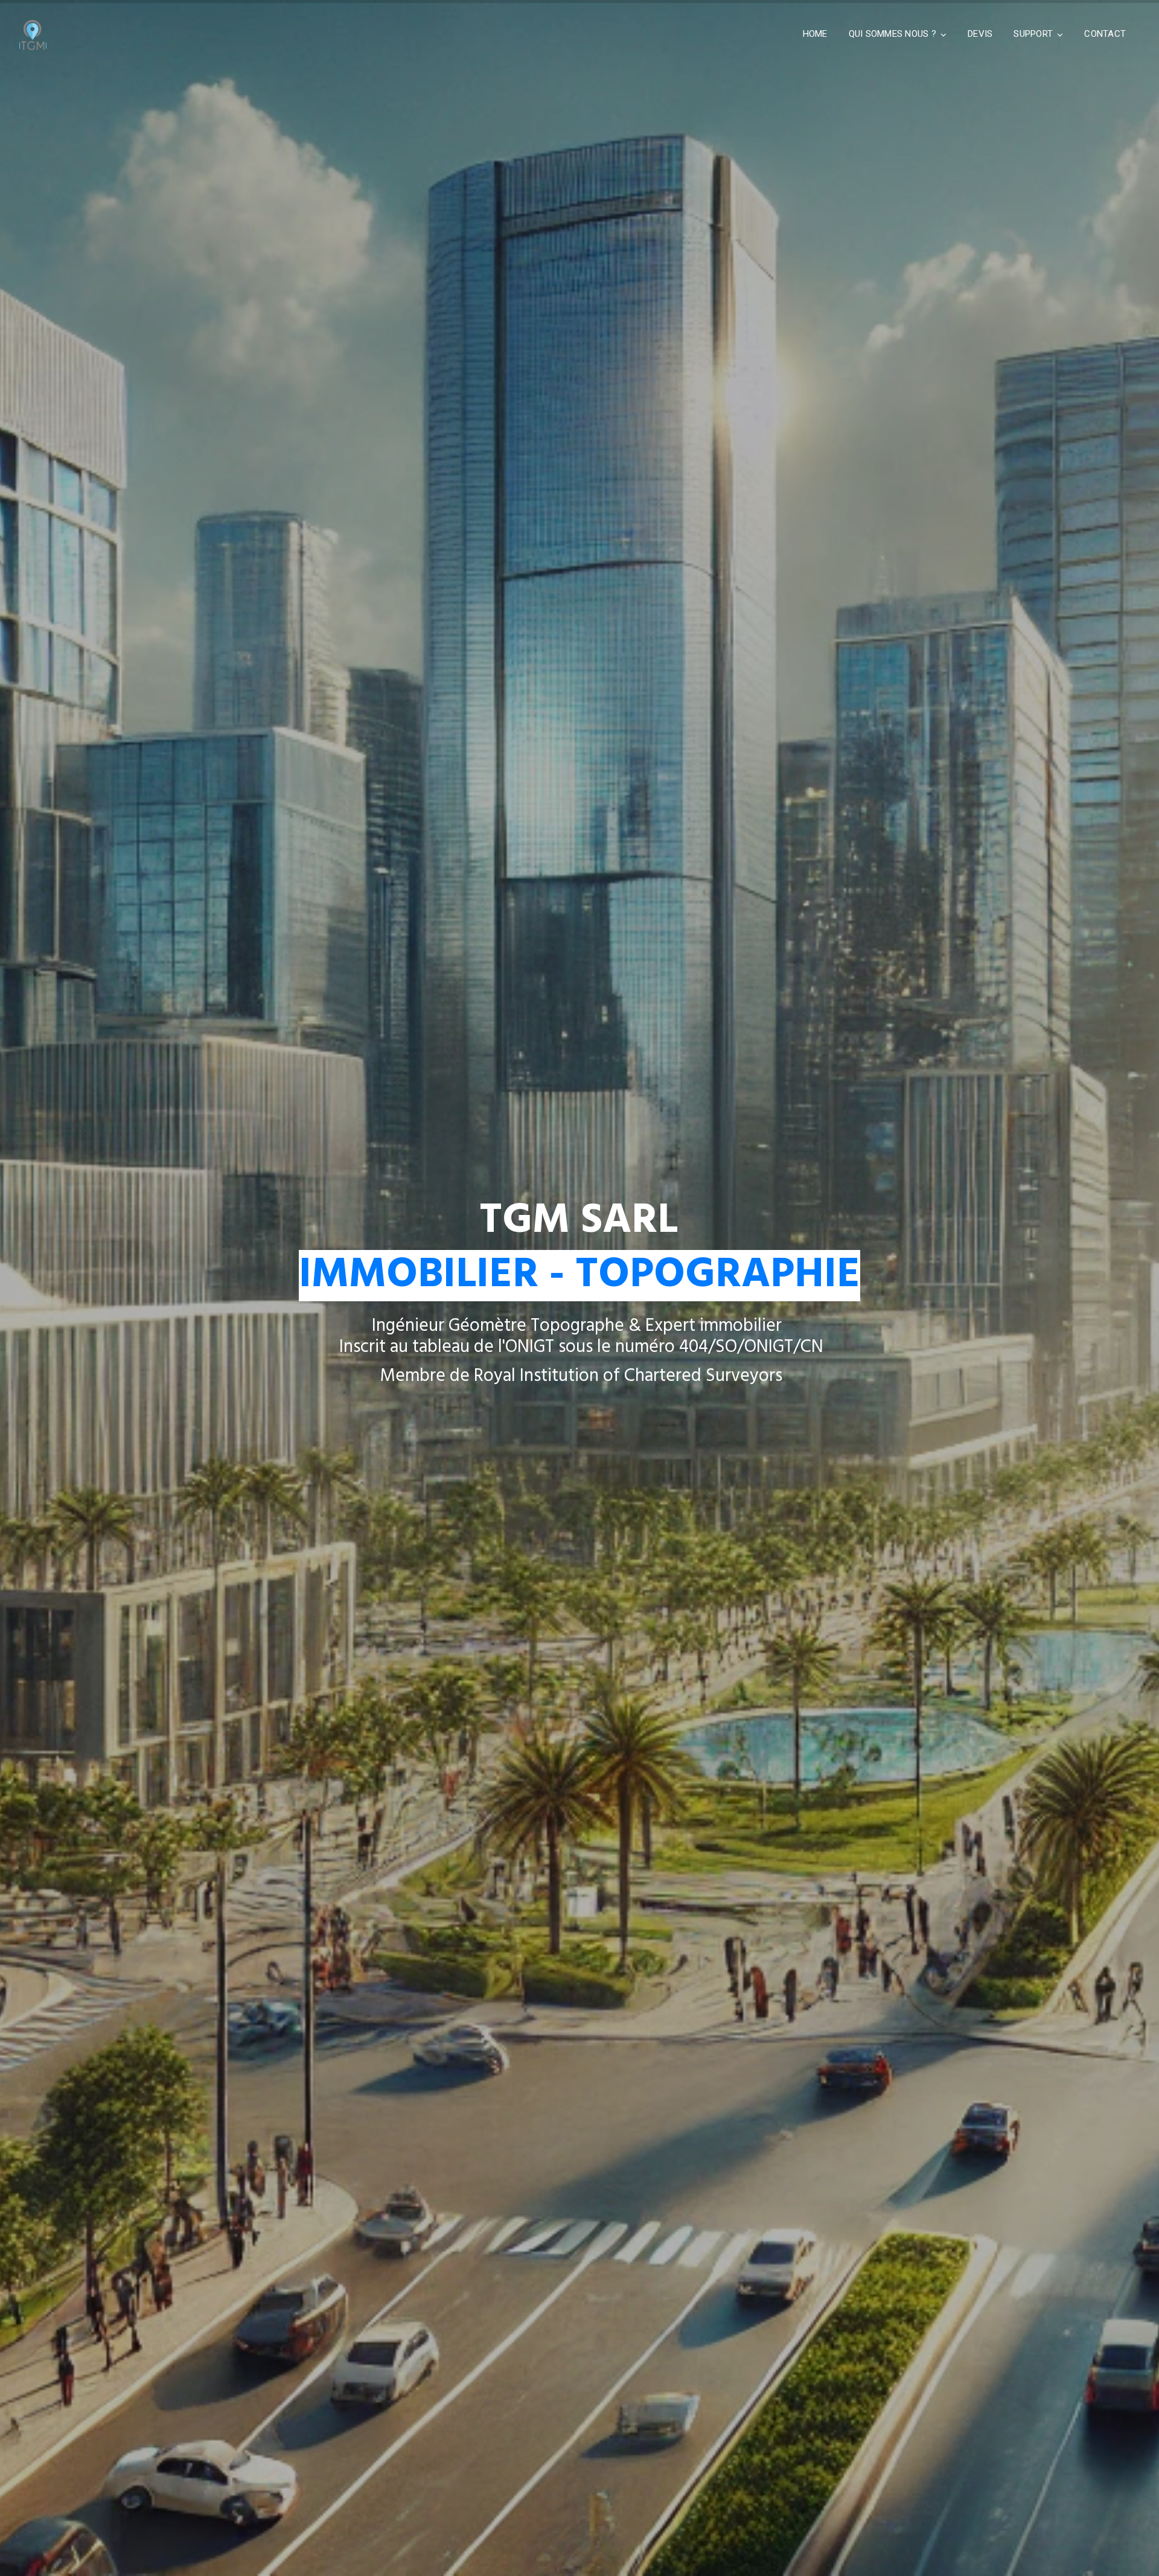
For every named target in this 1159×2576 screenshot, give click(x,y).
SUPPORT (1033, 34)
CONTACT (1105, 34)
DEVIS (980, 34)
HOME (815, 34)
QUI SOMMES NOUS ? (892, 34)
